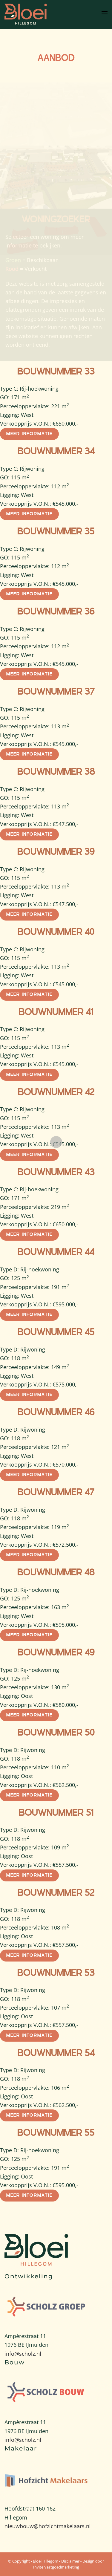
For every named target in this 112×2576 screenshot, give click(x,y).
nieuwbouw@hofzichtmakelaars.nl (48, 2526)
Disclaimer (70, 2561)
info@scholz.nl (23, 2354)
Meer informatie (29, 434)
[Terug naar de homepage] (27, 14)
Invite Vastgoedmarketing (56, 2567)
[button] (105, 14)
